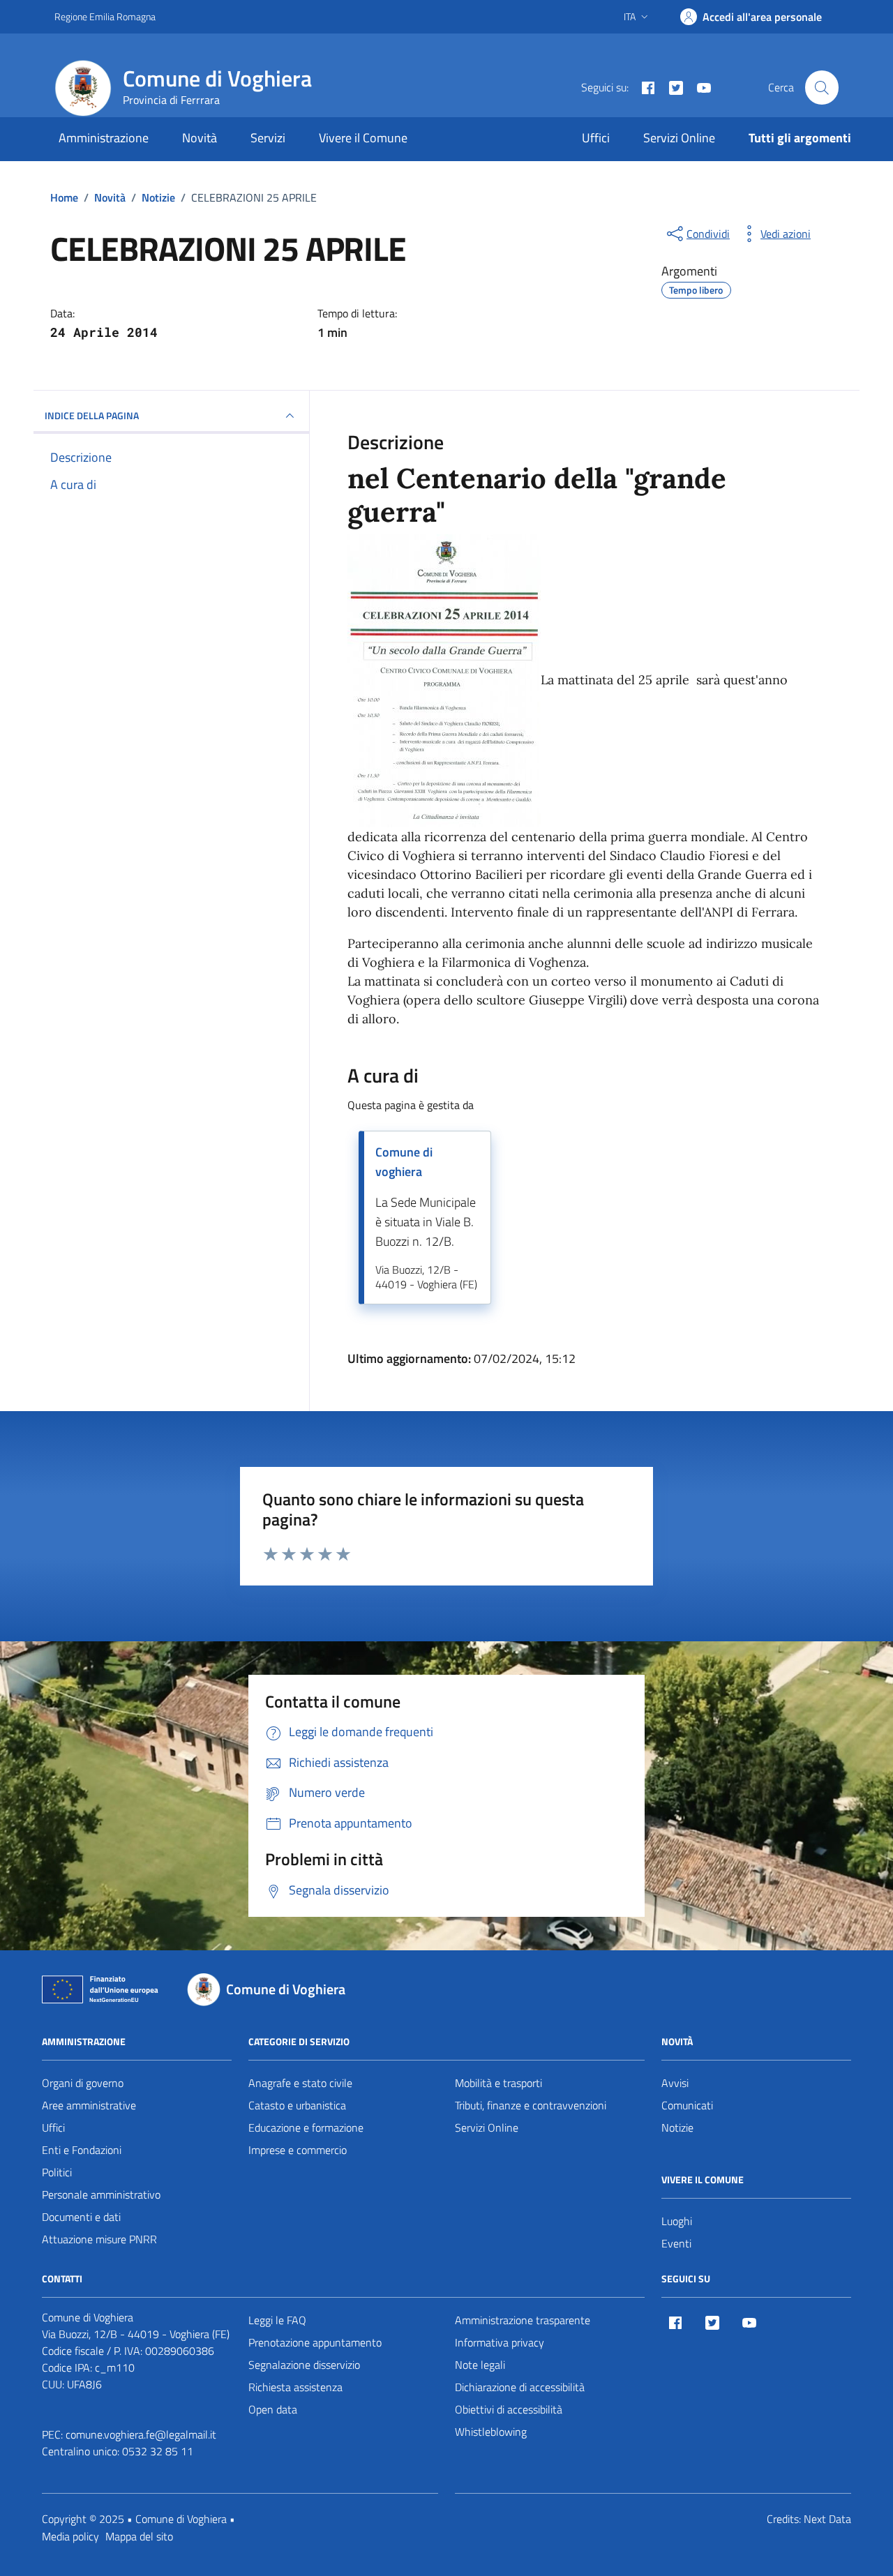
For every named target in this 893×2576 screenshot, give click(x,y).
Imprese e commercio (298, 2150)
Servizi (268, 138)
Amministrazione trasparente (523, 2320)
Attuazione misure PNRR (99, 2239)
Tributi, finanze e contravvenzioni (531, 2105)
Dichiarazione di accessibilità (520, 2387)
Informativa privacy (500, 2342)
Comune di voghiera (404, 1162)
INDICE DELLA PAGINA (92, 415)
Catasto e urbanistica (297, 2105)
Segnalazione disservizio (304, 2365)
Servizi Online (679, 138)
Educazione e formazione (306, 2127)
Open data (273, 2409)
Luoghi (677, 2221)
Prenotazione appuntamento (315, 2342)
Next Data (827, 2519)
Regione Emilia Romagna (105, 16)
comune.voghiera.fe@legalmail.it (141, 2434)
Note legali (480, 2365)
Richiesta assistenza (295, 2387)
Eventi (676, 2243)
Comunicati (687, 2105)
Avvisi (675, 2083)
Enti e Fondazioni (82, 2150)
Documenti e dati (81, 2217)
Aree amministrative (89, 2105)
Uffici (596, 138)
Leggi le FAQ (277, 2320)
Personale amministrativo (101, 2194)
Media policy (70, 2536)
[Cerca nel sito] (822, 87)
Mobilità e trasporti (498, 2083)
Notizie (677, 2127)
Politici (57, 2172)
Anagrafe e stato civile (300, 2083)
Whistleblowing (491, 2432)
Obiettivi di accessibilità (509, 2409)
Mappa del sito (139, 2536)
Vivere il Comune (363, 138)
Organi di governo (83, 2083)
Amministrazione (104, 138)
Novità (200, 138)
